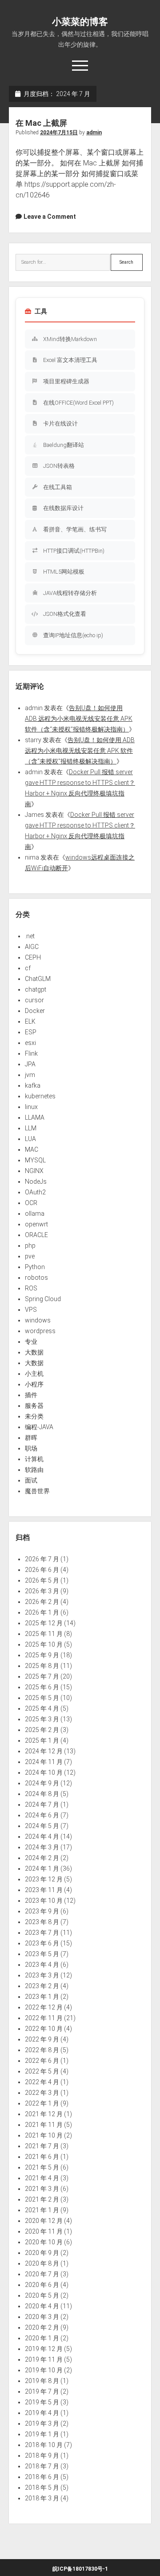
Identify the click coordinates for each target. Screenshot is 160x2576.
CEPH (33, 957)
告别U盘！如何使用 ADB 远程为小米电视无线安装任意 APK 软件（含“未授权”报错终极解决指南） (79, 719)
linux (31, 1107)
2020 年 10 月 (44, 2242)
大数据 (34, 1352)
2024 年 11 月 (44, 1762)
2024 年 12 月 (44, 1751)
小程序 (34, 1384)
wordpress (40, 1331)
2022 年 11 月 (44, 2018)
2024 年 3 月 (42, 1847)
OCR (31, 1203)
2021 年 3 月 (42, 2189)
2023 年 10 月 (44, 1901)
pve (30, 1256)
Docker (35, 1011)
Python (35, 1267)
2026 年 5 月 (42, 1580)
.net (30, 936)
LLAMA (35, 1117)
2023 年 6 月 (42, 1943)
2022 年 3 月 (42, 2093)
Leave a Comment (50, 217)
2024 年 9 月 (42, 1783)
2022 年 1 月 (42, 2103)
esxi (30, 1043)
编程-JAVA (39, 1427)
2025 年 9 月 (42, 1655)
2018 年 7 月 (42, 2466)
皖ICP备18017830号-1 (80, 2569)
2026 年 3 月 (42, 1591)
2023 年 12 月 (44, 1879)
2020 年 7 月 (42, 2274)
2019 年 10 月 (44, 2370)
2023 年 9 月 (42, 1911)
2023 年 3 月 (42, 1975)
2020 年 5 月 (42, 2295)
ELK (30, 1021)
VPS (31, 1310)
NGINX (34, 1171)
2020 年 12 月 (44, 2221)
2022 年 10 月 (44, 2029)
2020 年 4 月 (42, 2306)
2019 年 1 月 (42, 2434)
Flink (31, 1053)
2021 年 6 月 (42, 2157)
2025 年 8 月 (42, 1666)
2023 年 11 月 (44, 1890)
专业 (31, 1342)
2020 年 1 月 (42, 2338)
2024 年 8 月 (42, 1794)
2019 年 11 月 (44, 2359)
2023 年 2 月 (42, 1986)
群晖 (31, 1438)
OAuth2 (35, 1192)
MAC (32, 1149)
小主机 (34, 1374)
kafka (33, 1085)
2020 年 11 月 (44, 2231)
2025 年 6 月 (42, 1687)
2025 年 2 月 (42, 1730)
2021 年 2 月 (42, 2199)
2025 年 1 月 (42, 1740)
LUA (30, 1139)
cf (28, 968)
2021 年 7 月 (42, 2146)
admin (94, 133)
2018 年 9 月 (42, 2455)
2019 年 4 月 (42, 2413)
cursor (34, 1000)
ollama (35, 1214)
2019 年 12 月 (44, 2349)
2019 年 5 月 (42, 2402)
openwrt (36, 1224)
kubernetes (40, 1096)
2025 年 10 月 (44, 1644)
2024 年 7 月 (42, 1804)
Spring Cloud (43, 1299)
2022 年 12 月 (44, 2007)
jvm (30, 1075)
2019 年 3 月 (42, 2423)
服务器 (34, 1406)
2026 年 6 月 (42, 1570)
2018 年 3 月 (42, 2498)
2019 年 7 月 (42, 2391)
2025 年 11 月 (44, 1634)
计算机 (34, 1459)
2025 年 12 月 (44, 1623)
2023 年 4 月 (42, 1965)
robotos (36, 1278)
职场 (31, 1448)
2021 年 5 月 (42, 2167)
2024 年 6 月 (42, 1815)
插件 (31, 1395)
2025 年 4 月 (42, 1708)
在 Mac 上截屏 (41, 123)
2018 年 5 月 (42, 2488)
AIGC (32, 947)
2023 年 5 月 (42, 1954)
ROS (31, 1288)
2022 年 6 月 (42, 2061)
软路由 (34, 1470)
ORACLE (36, 1235)
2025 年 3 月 (42, 1719)
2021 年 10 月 (44, 2135)
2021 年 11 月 (44, 2125)
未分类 (34, 1416)
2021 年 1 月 (42, 2210)
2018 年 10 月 (44, 2445)
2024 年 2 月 (42, 1858)
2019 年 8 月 (42, 2381)
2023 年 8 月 (42, 1922)
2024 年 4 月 (42, 1837)
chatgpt (36, 989)
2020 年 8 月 (42, 2263)
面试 (31, 1480)
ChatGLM (38, 979)
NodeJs (36, 1182)
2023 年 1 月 (42, 1997)
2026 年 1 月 (42, 1612)
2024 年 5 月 (42, 1826)
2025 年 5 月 (42, 1698)
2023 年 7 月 (42, 1933)
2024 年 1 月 (42, 1869)
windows (38, 1320)
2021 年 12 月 (44, 2114)
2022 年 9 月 (42, 2039)
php (30, 1246)
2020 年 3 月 (42, 2317)
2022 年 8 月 (42, 2050)
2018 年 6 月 (42, 2477)
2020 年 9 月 (42, 2253)
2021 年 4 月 (42, 2178)
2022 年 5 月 (42, 2071)
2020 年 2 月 (42, 2327)
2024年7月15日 (59, 133)
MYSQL (35, 1160)
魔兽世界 (37, 1491)
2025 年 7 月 (42, 1676)
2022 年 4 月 (42, 2082)
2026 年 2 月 (42, 1602)
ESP (31, 1032)
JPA (30, 1064)
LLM (31, 1128)
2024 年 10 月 (44, 1772)
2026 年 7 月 (42, 1559)
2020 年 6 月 (42, 2285)
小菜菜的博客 (80, 22)
